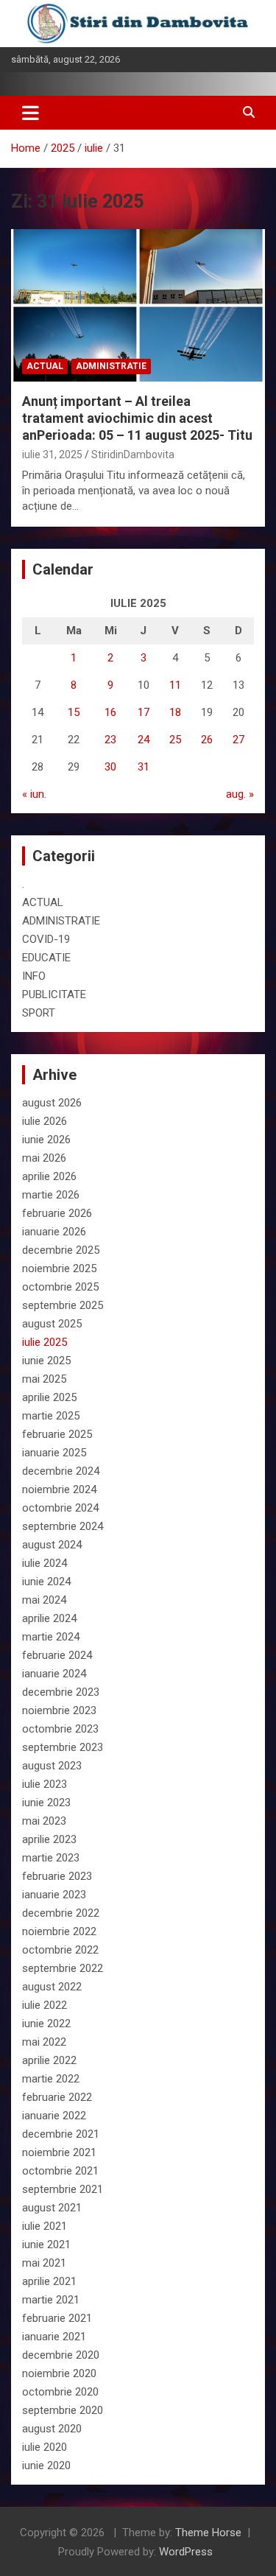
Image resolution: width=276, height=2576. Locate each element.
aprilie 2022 (49, 2060)
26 (207, 740)
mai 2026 (44, 1158)
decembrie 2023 (61, 1692)
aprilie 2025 (49, 1397)
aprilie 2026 (49, 1176)
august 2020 (52, 2429)
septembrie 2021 (63, 2189)
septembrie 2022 (63, 1968)
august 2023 (52, 1766)
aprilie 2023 (49, 1839)
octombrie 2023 (60, 1729)
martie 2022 (51, 2079)
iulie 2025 (45, 1342)
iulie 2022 (45, 2005)
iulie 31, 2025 (52, 455)
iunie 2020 (46, 2466)
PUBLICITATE (54, 994)
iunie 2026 (46, 1140)
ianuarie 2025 (54, 1453)
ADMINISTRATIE (111, 366)
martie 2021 (51, 2300)
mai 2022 (44, 2042)
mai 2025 (44, 1379)
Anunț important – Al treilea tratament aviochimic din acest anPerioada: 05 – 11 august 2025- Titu (137, 418)
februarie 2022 (57, 2097)
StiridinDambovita (133, 455)
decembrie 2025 (61, 1250)
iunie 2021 (46, 2245)
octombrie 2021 (60, 2171)
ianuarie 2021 (54, 2337)
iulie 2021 (45, 2226)
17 (144, 712)
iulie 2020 (45, 2447)
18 (175, 712)
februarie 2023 (57, 1876)
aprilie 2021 (49, 2281)
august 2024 (52, 1545)
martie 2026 (51, 1195)
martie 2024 (51, 1637)
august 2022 (52, 1987)
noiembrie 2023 (59, 1710)
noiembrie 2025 (59, 1268)
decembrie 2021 (61, 2134)
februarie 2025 (57, 1434)
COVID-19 (46, 939)
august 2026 (52, 1103)
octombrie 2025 (60, 1287)
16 (110, 712)
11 (175, 685)
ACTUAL (45, 366)
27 (238, 740)
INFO (34, 976)
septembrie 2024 (63, 1526)
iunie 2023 (46, 1803)
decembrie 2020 (61, 2355)
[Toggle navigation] (31, 113)
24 (144, 740)
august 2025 (52, 1324)
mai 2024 (44, 1600)
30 (110, 767)
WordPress (186, 2552)
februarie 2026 (57, 1213)
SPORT (39, 1013)
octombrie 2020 (60, 2392)
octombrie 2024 (60, 1508)
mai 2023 (44, 1821)
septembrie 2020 (63, 2410)
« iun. (34, 794)
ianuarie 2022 (54, 2116)
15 (74, 712)
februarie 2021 (57, 2318)
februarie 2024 (57, 1655)
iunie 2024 (46, 1582)
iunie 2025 (46, 1361)
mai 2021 (44, 2263)
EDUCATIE (46, 958)
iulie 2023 (45, 1784)
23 (110, 740)
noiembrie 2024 (59, 1489)
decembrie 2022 (61, 1913)
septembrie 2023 (63, 1747)
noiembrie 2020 (59, 2373)
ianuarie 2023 (54, 1895)
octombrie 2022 (60, 1950)
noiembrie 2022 (59, 1931)
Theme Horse (208, 2533)
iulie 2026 (45, 1121)
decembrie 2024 (61, 1471)
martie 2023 (51, 1858)
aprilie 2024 (49, 1618)
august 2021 (52, 2208)
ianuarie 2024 (54, 1674)
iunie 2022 (46, 2024)
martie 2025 (51, 1416)
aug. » (240, 794)
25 (175, 740)
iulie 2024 (45, 1563)
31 (144, 767)
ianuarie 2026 (54, 1232)
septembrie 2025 (63, 1305)
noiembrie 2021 (59, 2152)
